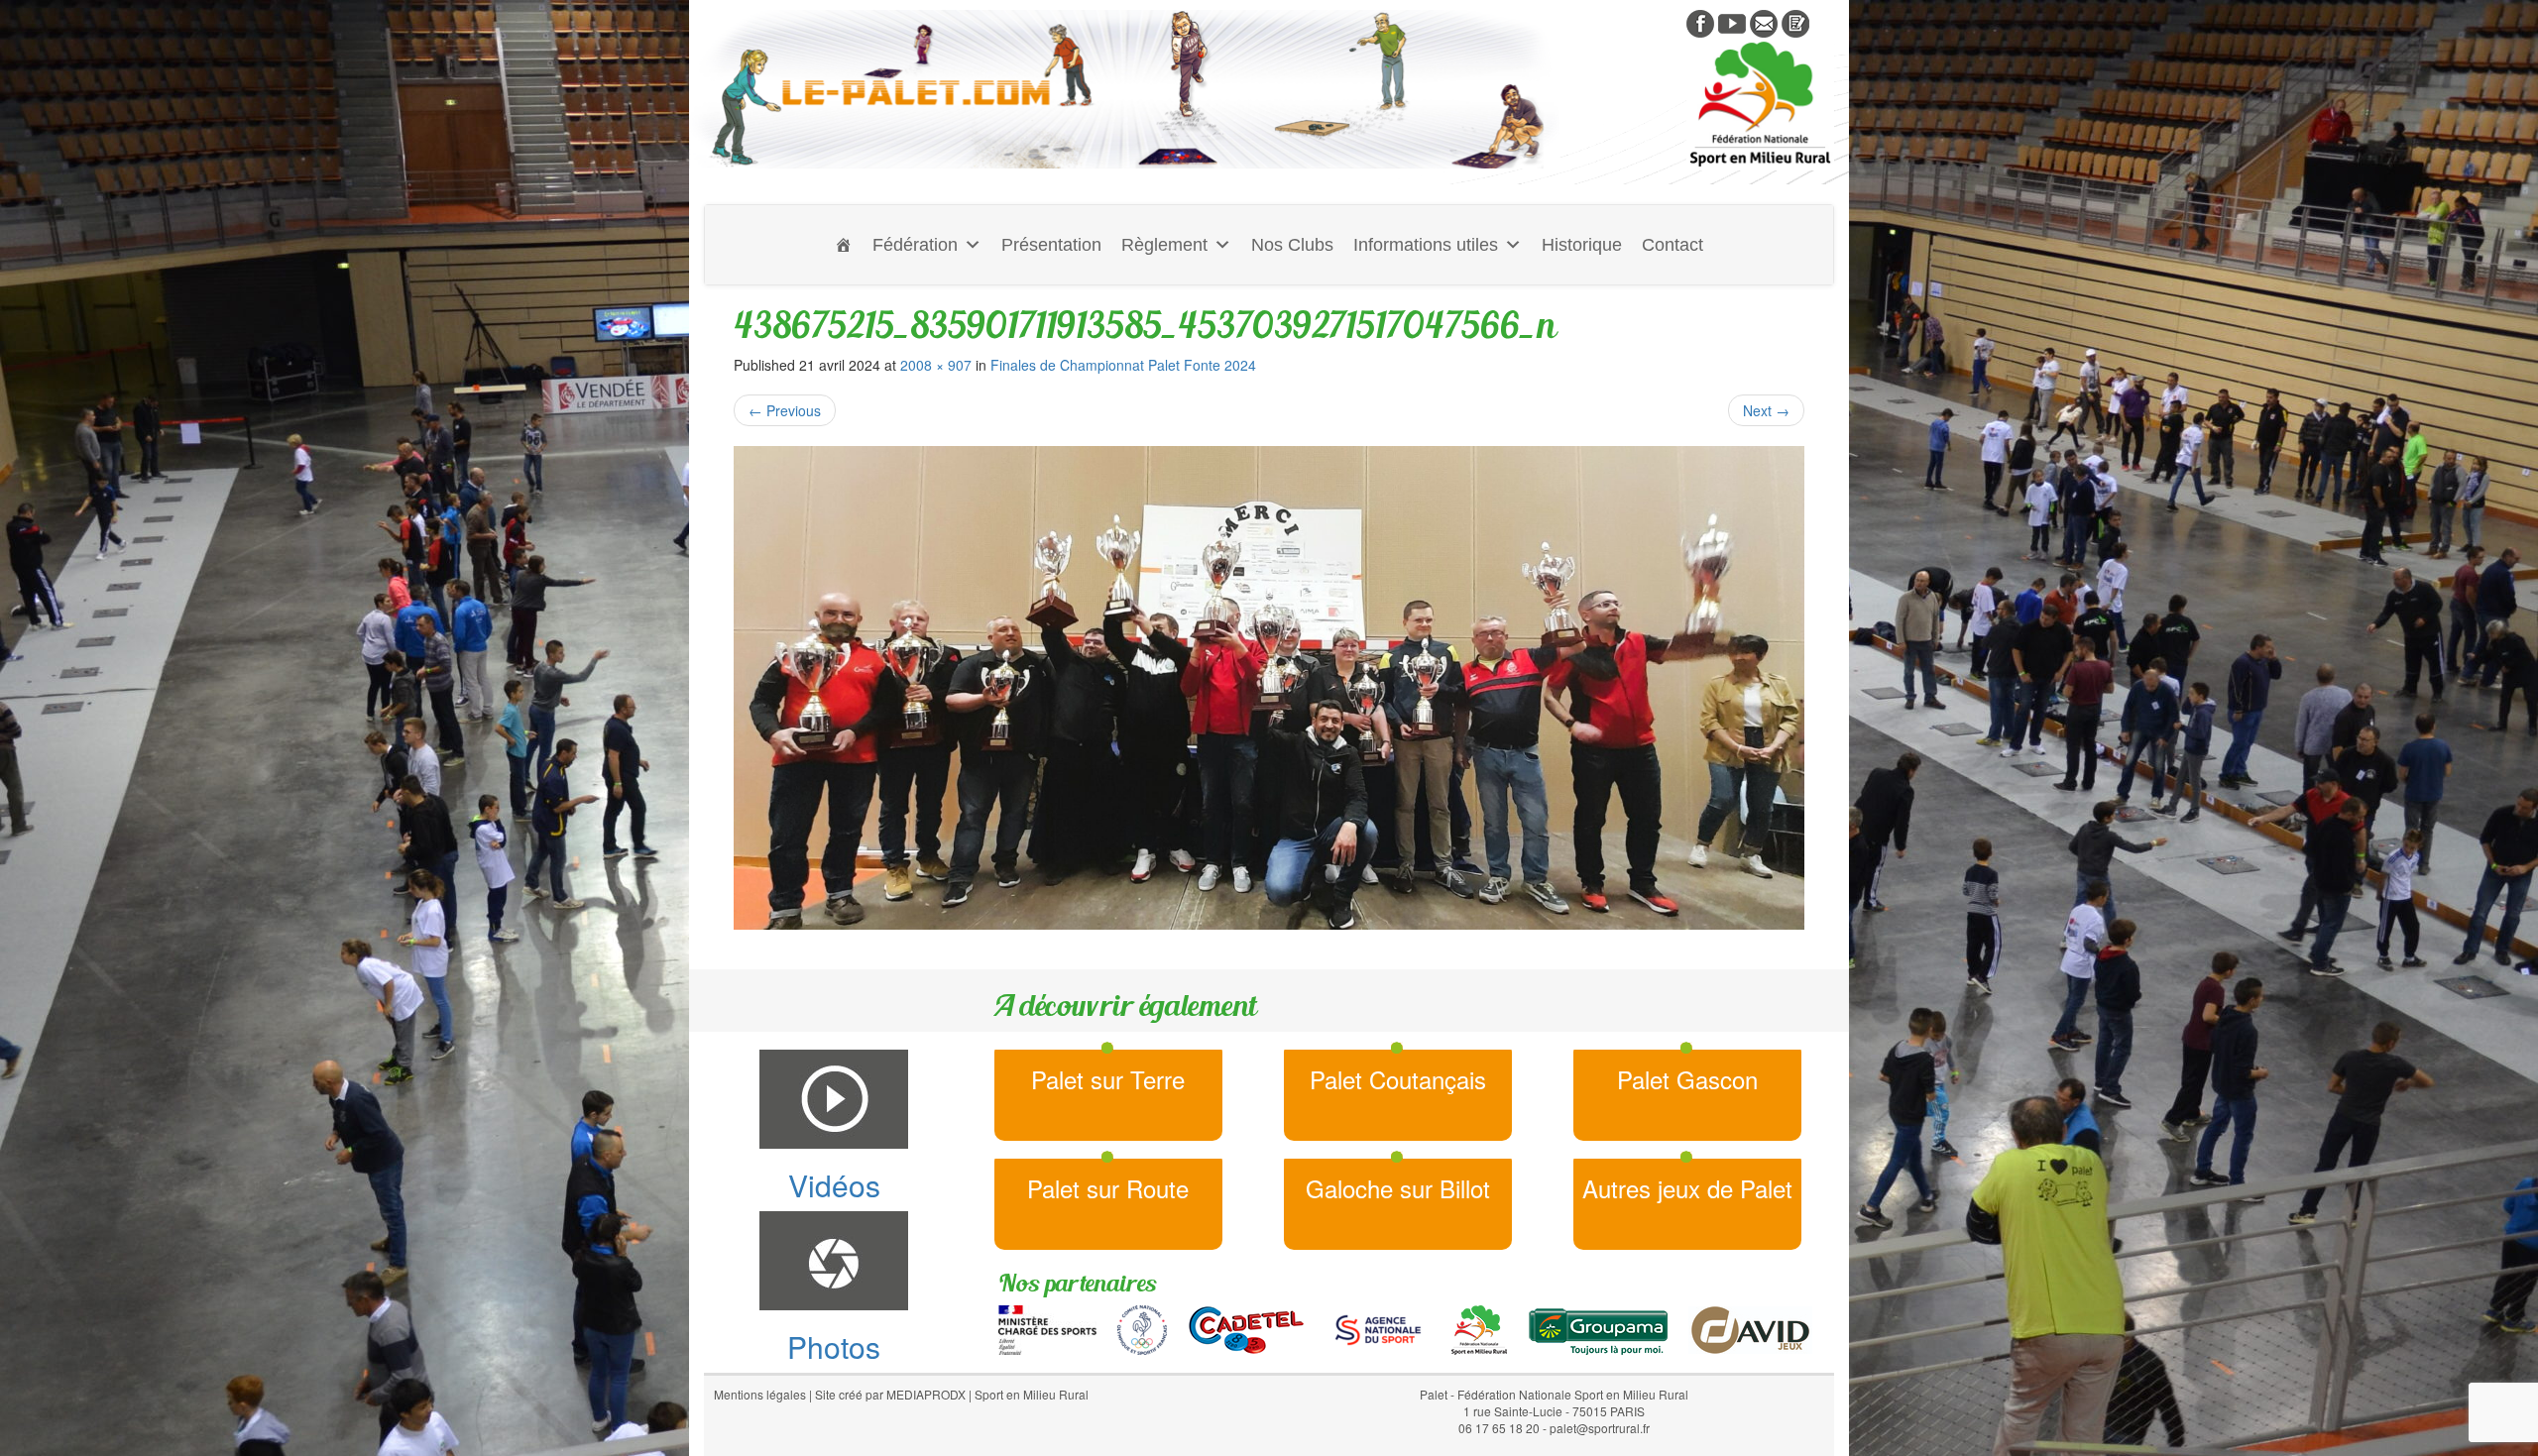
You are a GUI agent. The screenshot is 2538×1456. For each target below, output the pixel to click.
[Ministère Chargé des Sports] (1047, 1328)
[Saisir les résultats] (1795, 22)
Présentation (1051, 245)
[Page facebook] (1700, 22)
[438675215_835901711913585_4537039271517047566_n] (1269, 688)
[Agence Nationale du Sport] (1378, 1328)
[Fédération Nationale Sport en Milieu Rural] (1479, 1328)
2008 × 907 (936, 365)
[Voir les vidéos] (1732, 22)
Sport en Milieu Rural (1032, 1394)
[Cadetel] (1246, 1328)
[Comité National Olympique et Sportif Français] (1142, 1328)
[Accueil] (844, 245)
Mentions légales (760, 1394)
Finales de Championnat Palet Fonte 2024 (1123, 365)
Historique (1582, 245)
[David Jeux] (1750, 1328)
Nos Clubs (1292, 245)
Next (1766, 410)
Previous (785, 410)
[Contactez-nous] (1764, 22)
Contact (1673, 245)
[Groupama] (1598, 1328)
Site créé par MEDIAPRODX (890, 1394)
